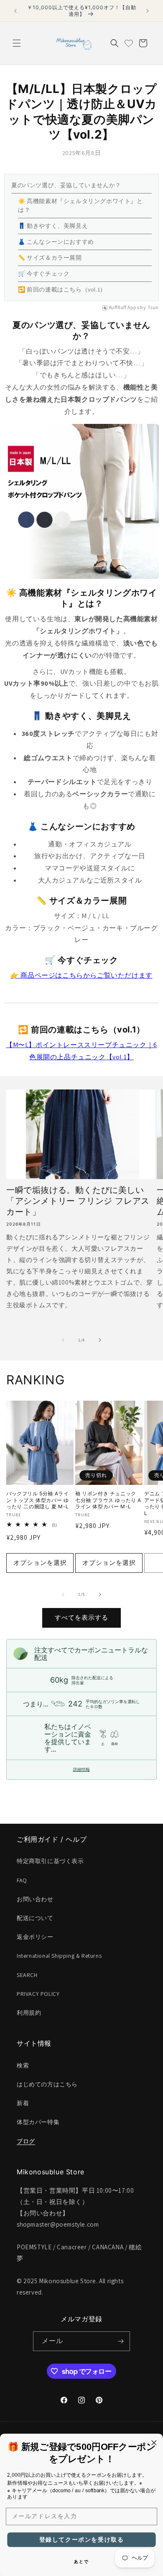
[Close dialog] (154, 2443)
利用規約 (29, 2013)
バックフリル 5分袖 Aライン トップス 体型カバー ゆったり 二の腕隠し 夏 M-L (38, 1500)
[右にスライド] (100, 1340)
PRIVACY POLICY (38, 1994)
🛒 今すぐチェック (44, 274)
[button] (17, 43)
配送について (35, 1918)
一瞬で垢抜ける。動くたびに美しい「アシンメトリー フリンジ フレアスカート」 (78, 1201)
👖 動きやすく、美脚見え (53, 226)
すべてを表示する (81, 1617)
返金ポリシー (35, 1937)
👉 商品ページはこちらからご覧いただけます (81, 975)
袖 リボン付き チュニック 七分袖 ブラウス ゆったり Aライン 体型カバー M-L (108, 1500)
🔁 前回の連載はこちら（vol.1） (62, 289)
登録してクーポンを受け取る (82, 2540)
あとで (81, 2561)
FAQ (22, 1880)
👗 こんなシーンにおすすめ (56, 242)
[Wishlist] (129, 43)
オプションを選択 (40, 1563)
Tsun (153, 307)
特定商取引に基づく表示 (50, 1861)
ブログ (26, 2141)
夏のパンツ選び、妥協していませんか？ (66, 185)
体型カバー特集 (38, 2122)
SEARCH (27, 1975)
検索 (23, 2065)
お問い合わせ (35, 1899)
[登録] (120, 2341)
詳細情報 (81, 1769)
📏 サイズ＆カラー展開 (50, 258)
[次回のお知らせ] (148, 11)
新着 (23, 2103)
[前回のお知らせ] (15, 11)
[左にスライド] (63, 1340)
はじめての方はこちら (47, 2084)
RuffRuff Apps (124, 307)
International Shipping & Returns (59, 1956)
